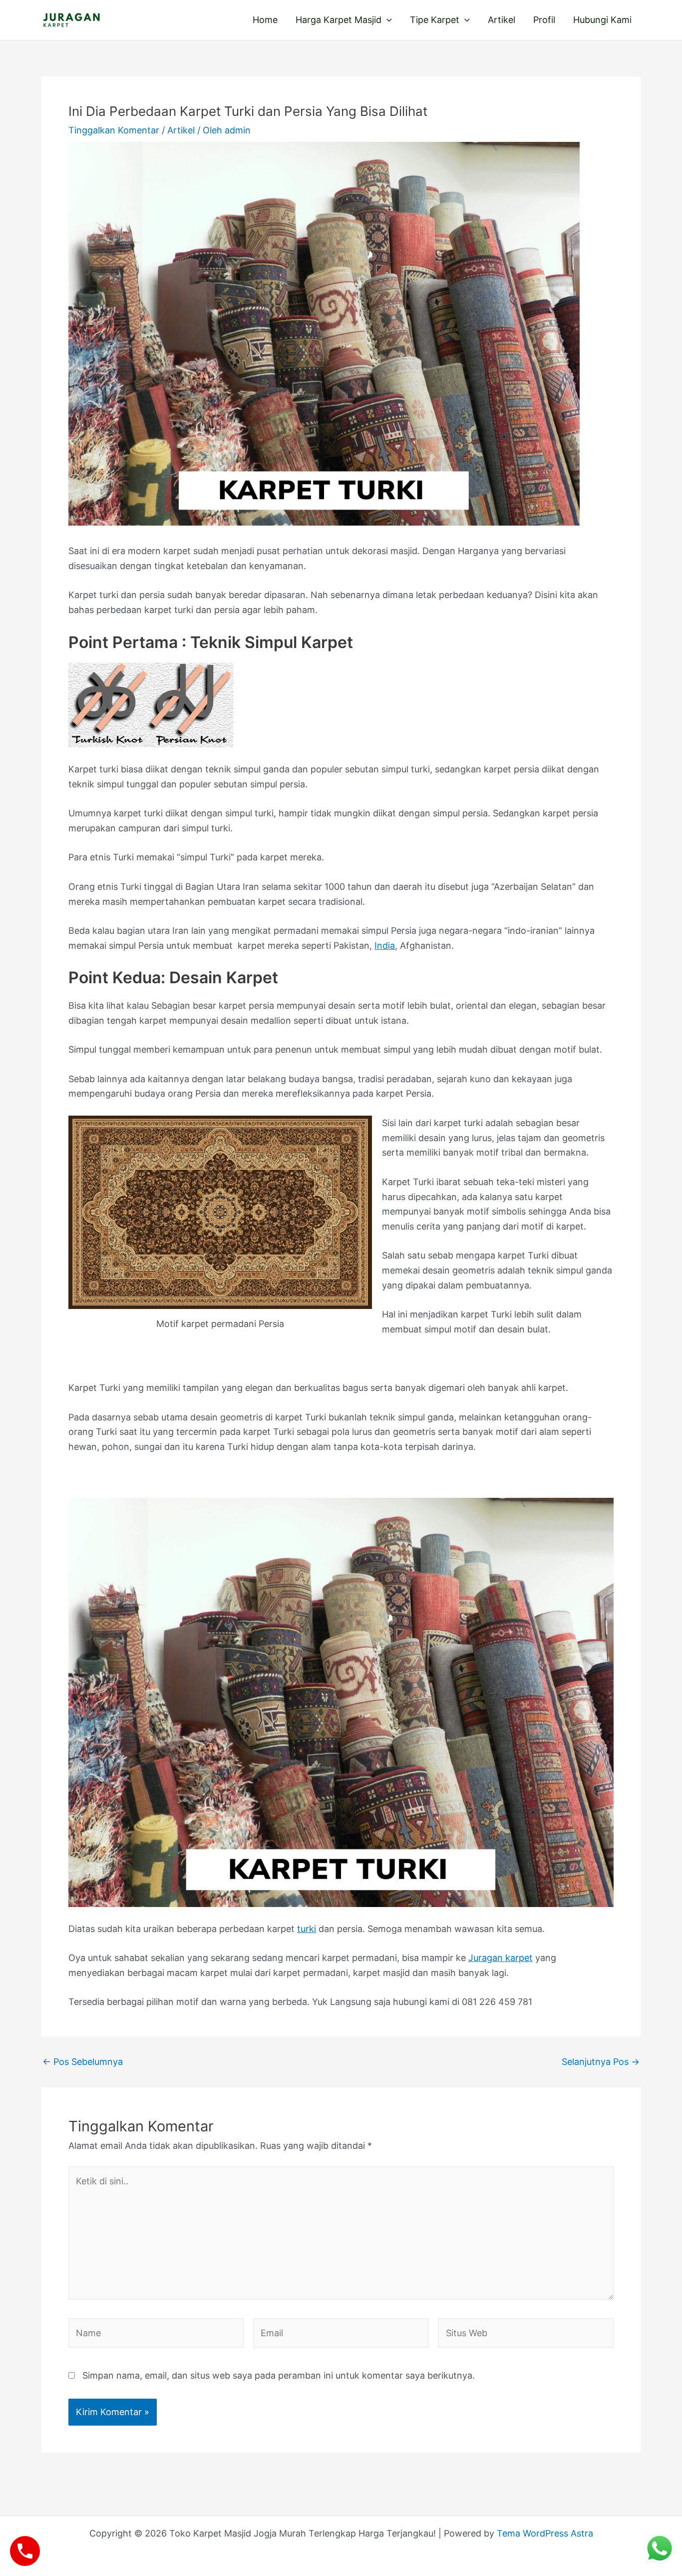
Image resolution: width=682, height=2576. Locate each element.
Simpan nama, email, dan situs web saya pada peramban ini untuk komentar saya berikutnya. (279, 2375)
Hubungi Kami (602, 20)
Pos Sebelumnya (83, 2062)
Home (265, 20)
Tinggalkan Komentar (114, 130)
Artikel (502, 20)
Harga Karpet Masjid (339, 20)
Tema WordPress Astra (545, 2533)
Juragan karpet (501, 1958)
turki (307, 1929)
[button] (387, 20)
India (385, 946)
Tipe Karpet (435, 20)
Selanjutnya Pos (601, 2062)
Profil (544, 20)
